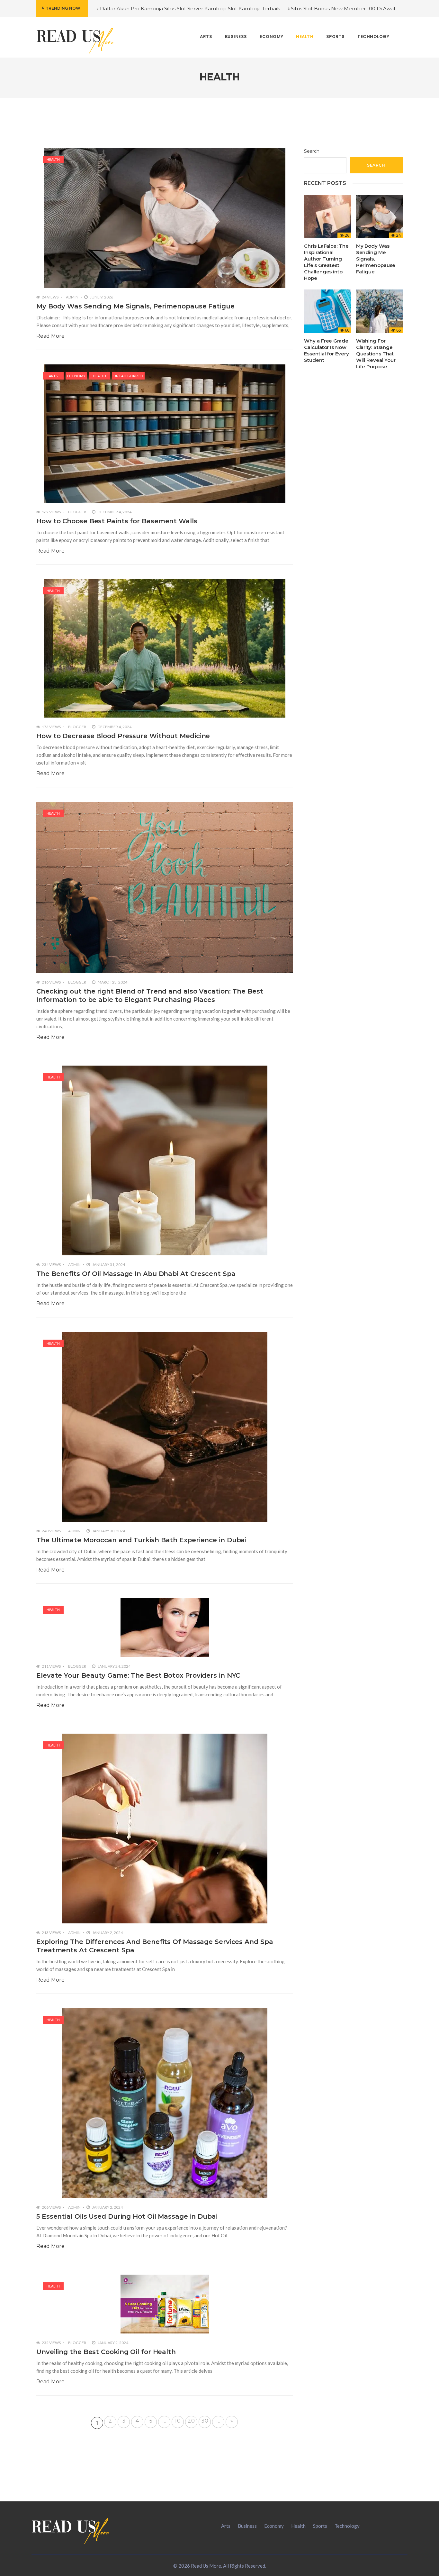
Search (312, 151)
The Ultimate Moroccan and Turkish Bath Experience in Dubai (141, 1540)
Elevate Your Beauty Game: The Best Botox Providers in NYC (138, 1675)
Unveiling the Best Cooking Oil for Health (106, 2352)
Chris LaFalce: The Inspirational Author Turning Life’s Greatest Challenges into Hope (326, 262)
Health (53, 159)
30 (205, 2421)
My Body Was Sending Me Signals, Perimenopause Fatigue (135, 306)
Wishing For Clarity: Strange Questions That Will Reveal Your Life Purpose (376, 354)
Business (247, 2526)
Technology (347, 2526)
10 (178, 2421)
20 (191, 2421)
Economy (76, 376)
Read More (50, 336)
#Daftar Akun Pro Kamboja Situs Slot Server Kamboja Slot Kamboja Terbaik (188, 9)
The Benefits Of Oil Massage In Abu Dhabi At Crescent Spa (136, 1274)
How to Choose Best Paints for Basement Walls (117, 521)
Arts (53, 376)
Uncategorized (128, 376)
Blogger (77, 512)
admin (72, 297)
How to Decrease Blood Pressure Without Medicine (123, 736)
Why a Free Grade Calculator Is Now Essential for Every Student (326, 350)
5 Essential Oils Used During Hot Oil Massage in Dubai (127, 2216)
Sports (320, 2526)
